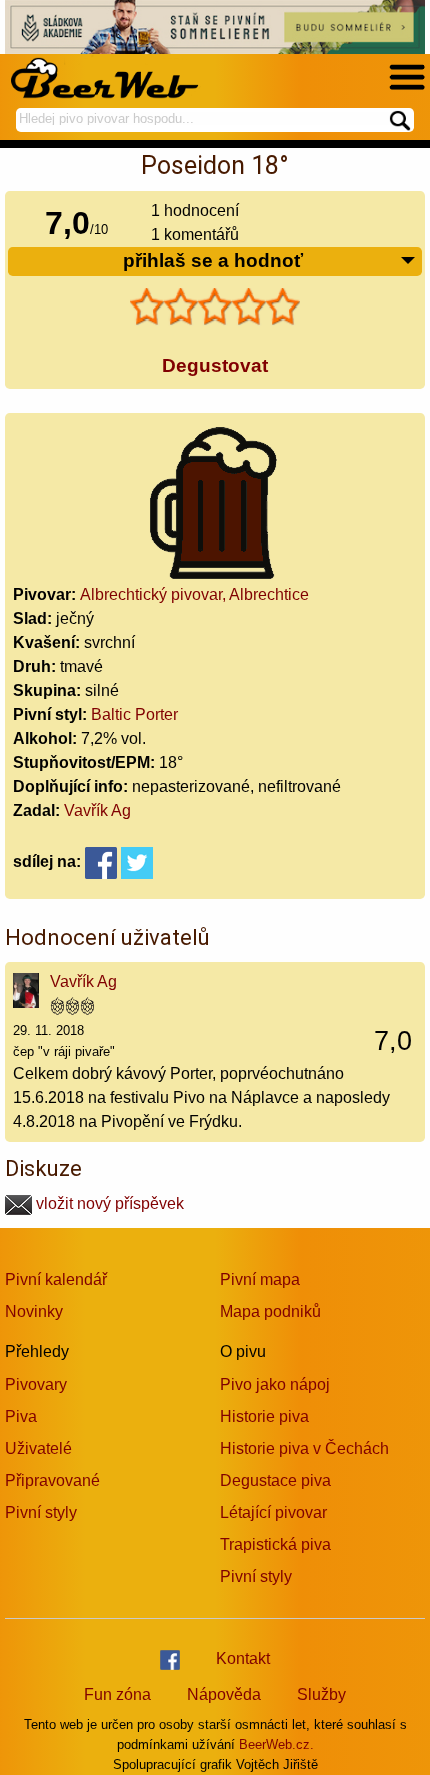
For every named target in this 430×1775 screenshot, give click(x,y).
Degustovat (215, 365)
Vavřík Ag (97, 810)
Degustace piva (275, 1480)
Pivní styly (41, 1512)
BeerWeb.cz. (276, 1744)
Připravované (52, 1480)
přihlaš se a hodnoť (213, 260)
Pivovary (36, 1384)
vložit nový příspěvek (108, 1203)
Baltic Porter (134, 714)
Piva (21, 1416)
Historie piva (264, 1416)
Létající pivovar (273, 1512)
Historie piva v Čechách (304, 1448)
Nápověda (224, 1694)
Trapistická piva (275, 1544)
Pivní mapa (260, 1279)
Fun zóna (117, 1694)
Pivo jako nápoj (275, 1384)
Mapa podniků (270, 1311)
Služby (321, 1694)
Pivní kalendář (56, 1279)
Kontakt (243, 1658)
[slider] (215, 307)
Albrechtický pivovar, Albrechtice (194, 594)
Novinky (34, 1311)
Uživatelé (38, 1448)
